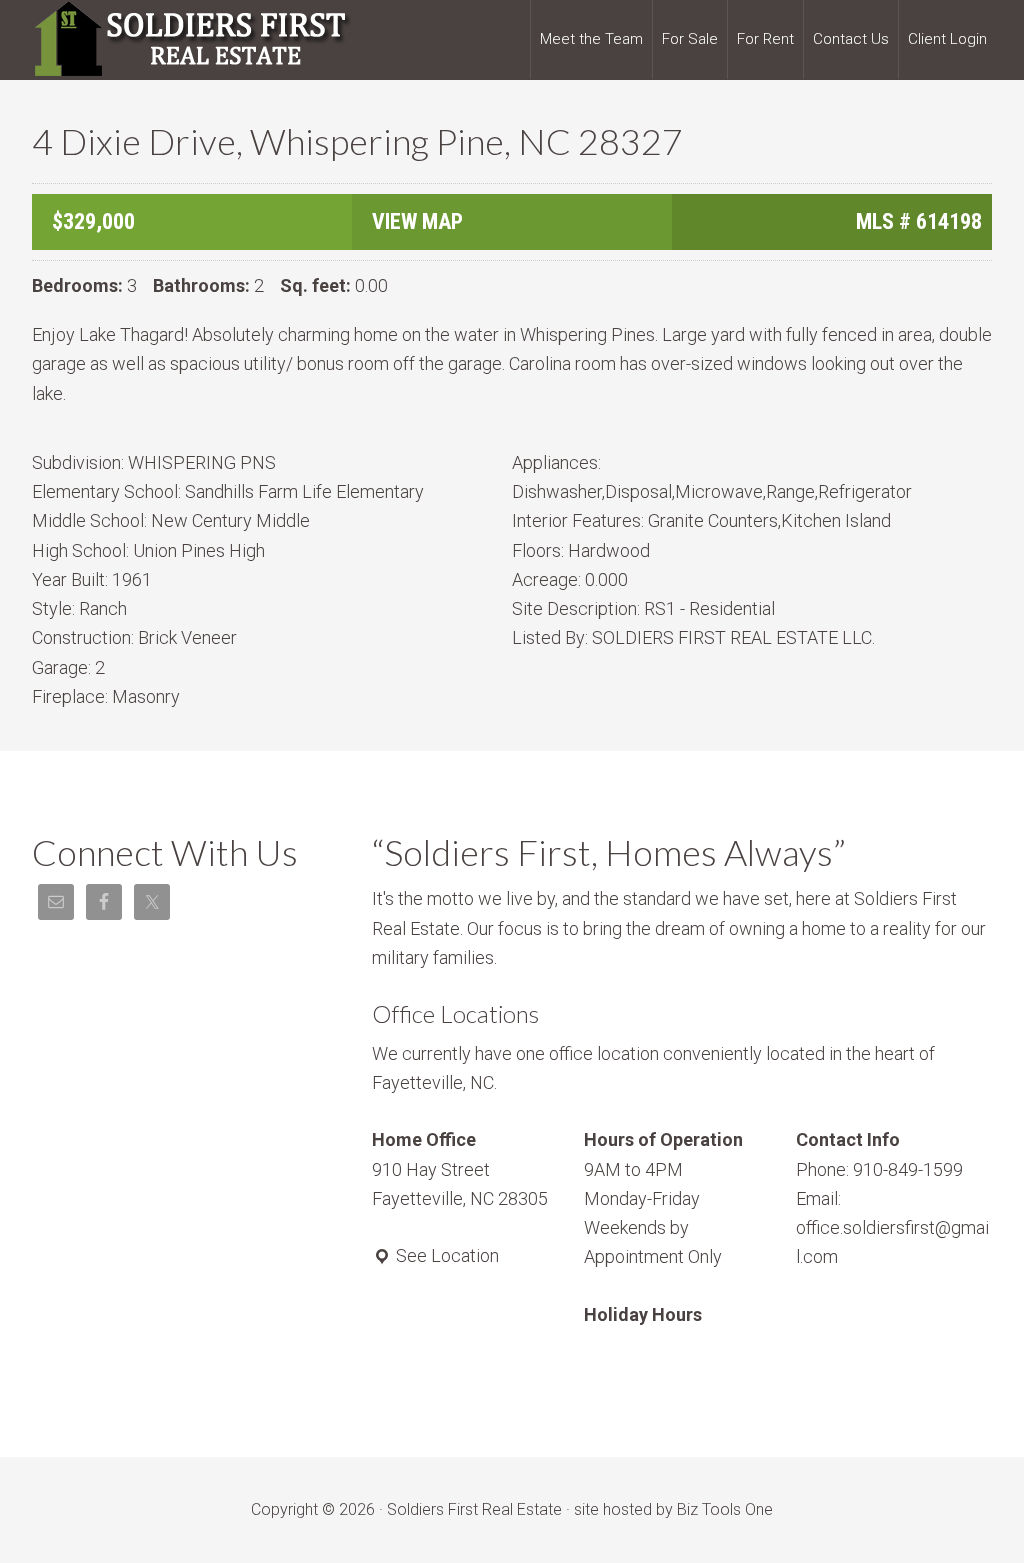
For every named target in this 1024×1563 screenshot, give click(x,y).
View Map (417, 221)
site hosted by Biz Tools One (673, 1509)
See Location (445, 1255)
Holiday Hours (643, 1314)
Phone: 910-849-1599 (879, 1169)
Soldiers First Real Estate (192, 40)
